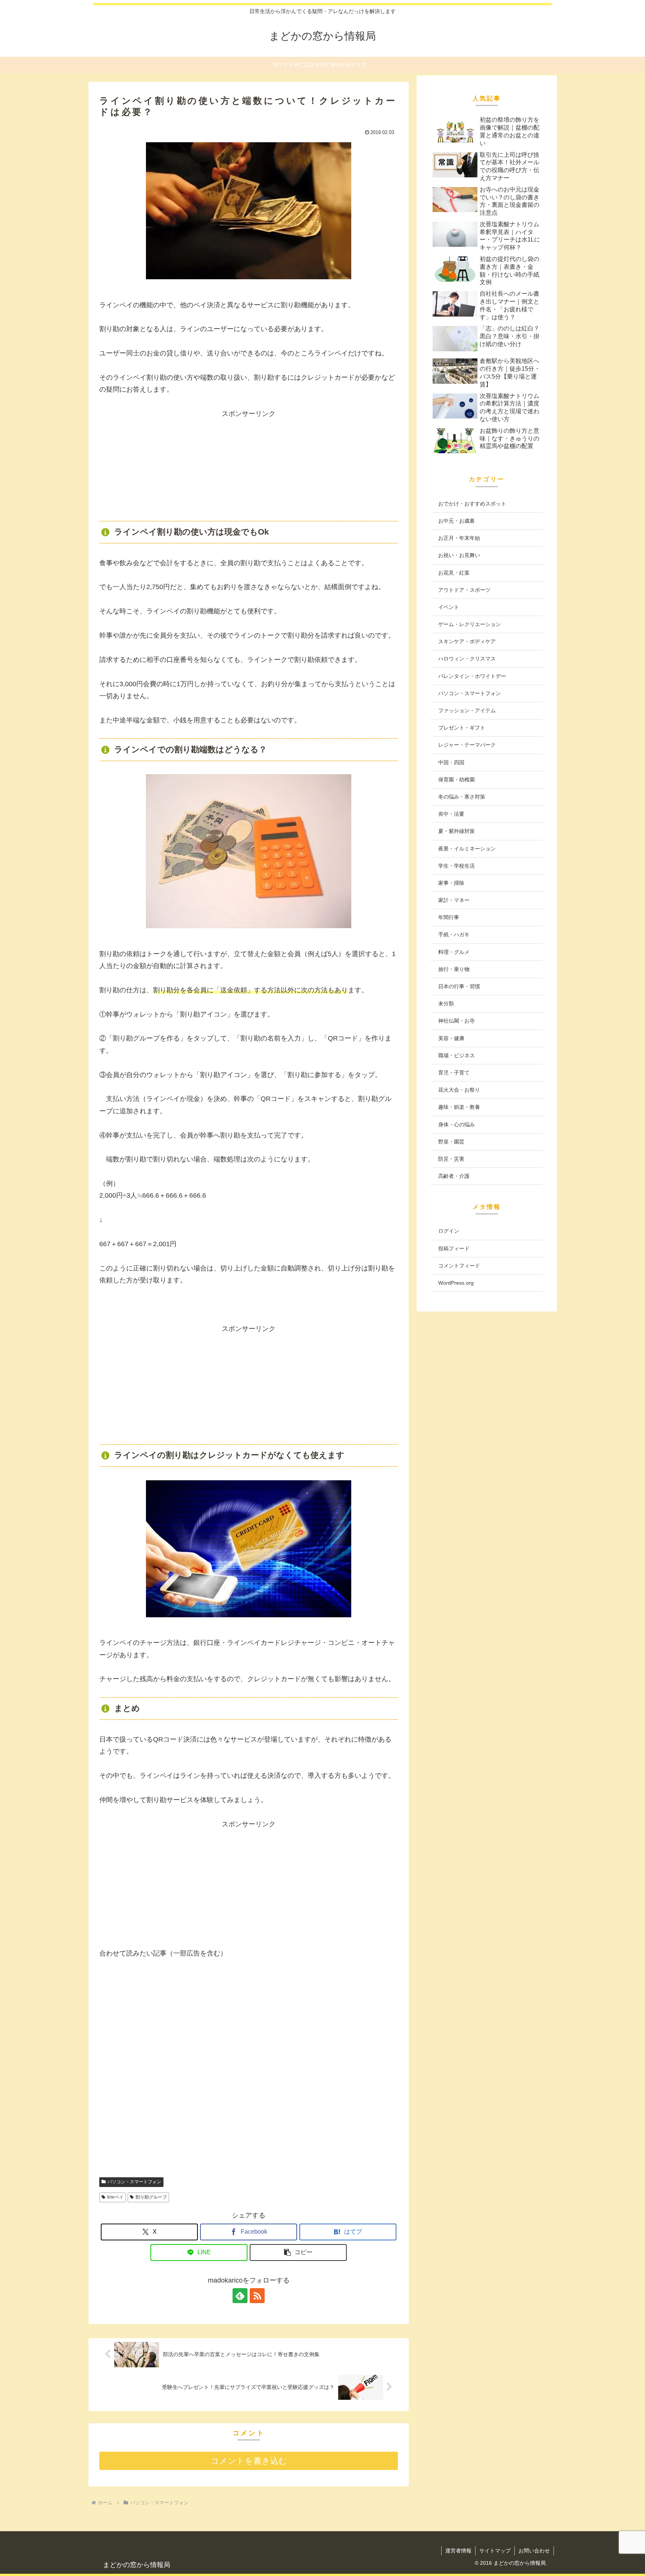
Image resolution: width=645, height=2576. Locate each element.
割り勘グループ (151, 2197)
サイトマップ (495, 2551)
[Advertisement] (249, 466)
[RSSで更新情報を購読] (257, 2296)
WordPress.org (456, 1283)
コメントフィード (459, 1266)
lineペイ (115, 2197)
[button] (298, 2253)
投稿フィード (454, 1248)
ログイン (449, 1231)
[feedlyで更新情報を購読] (240, 2296)
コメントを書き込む (249, 2461)
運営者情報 (458, 2551)
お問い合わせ (534, 2551)
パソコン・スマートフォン (134, 2182)
